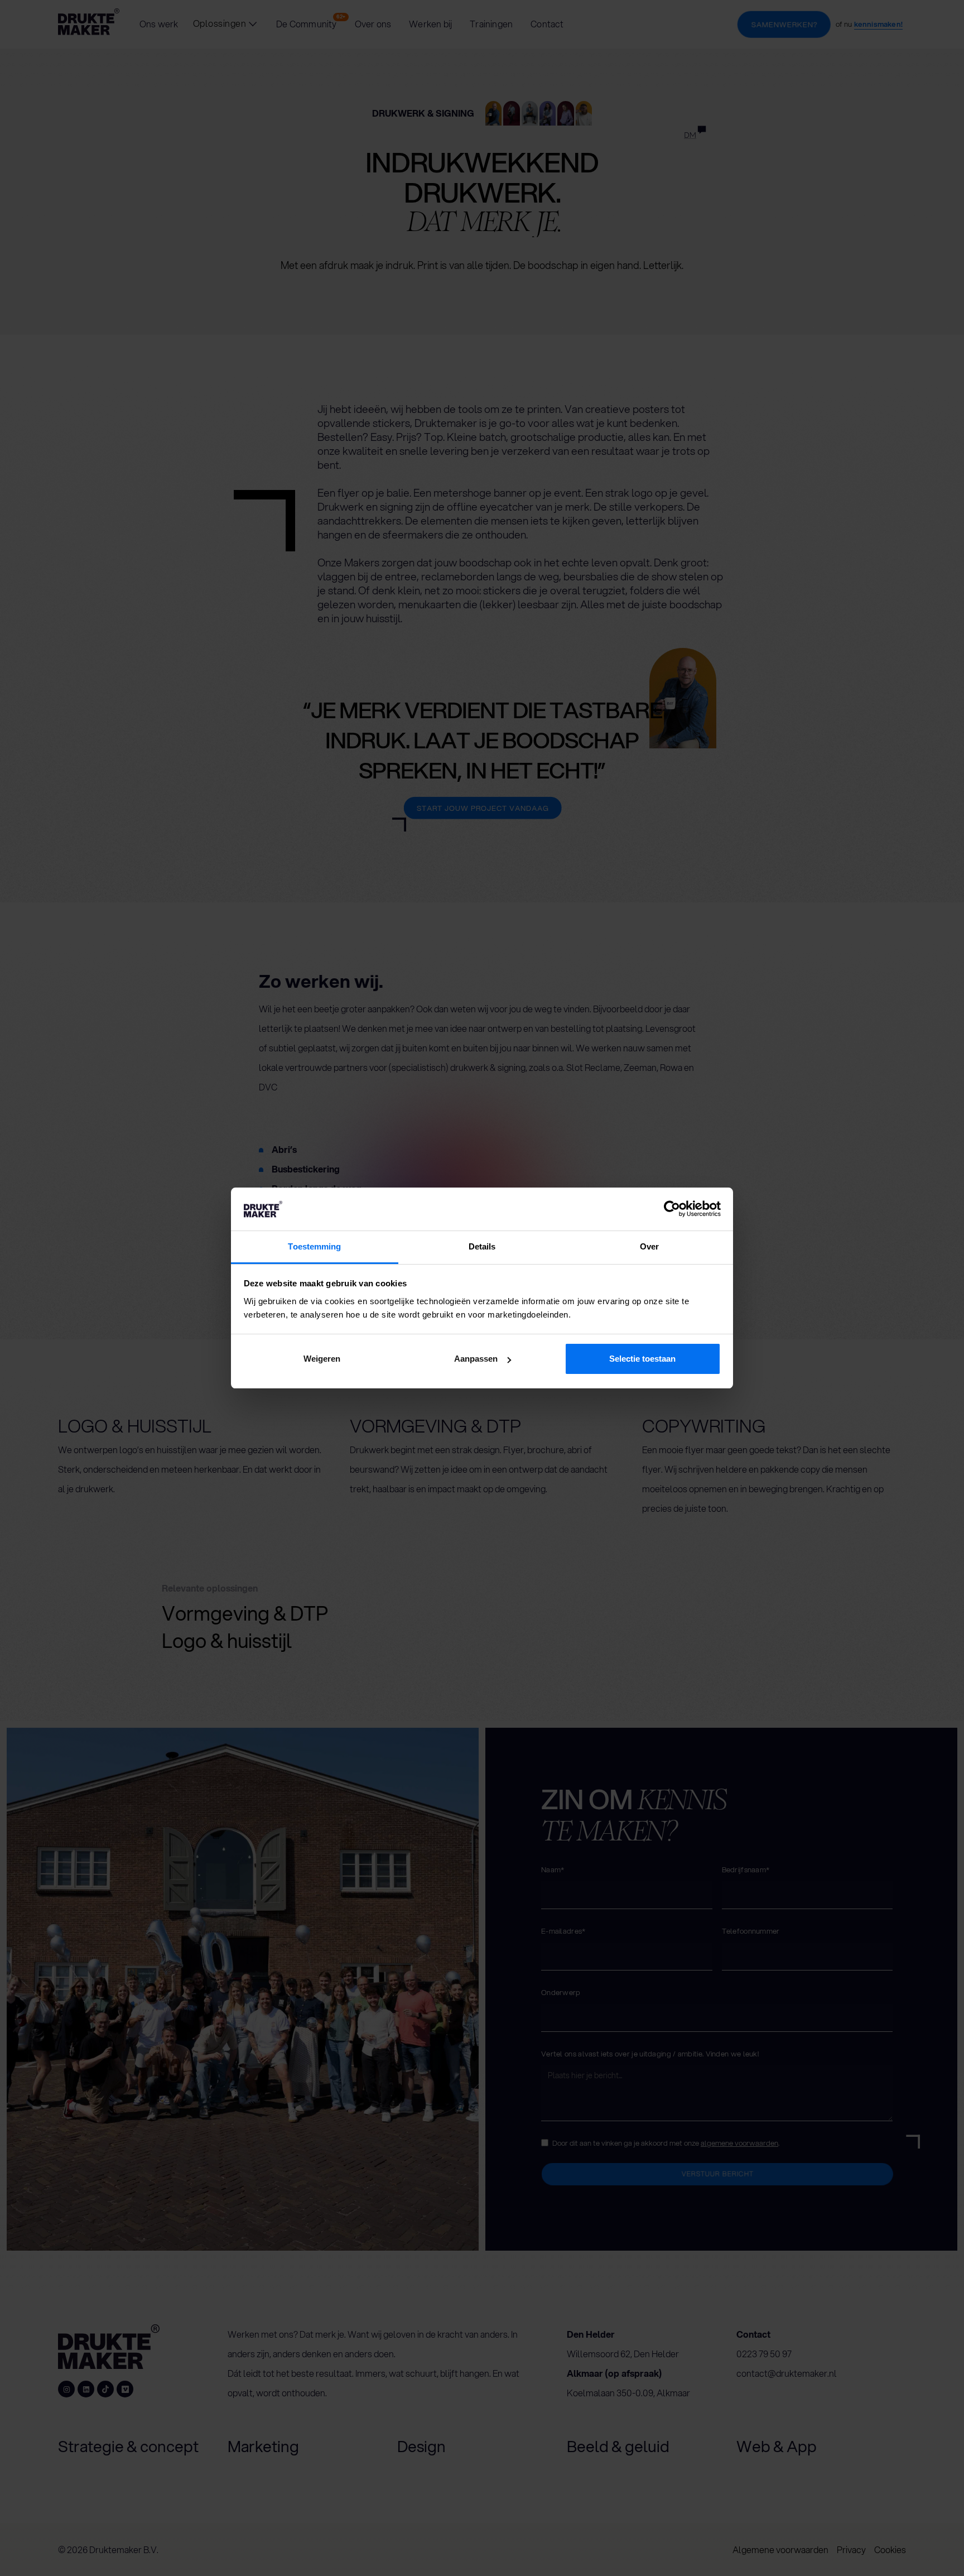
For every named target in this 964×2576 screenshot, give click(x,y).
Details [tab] (482, 1246)
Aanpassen (476, 1359)
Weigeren (322, 1359)
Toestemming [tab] (314, 1246)
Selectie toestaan (642, 1359)
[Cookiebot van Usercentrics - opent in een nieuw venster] (672, 1209)
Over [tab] (649, 1246)
